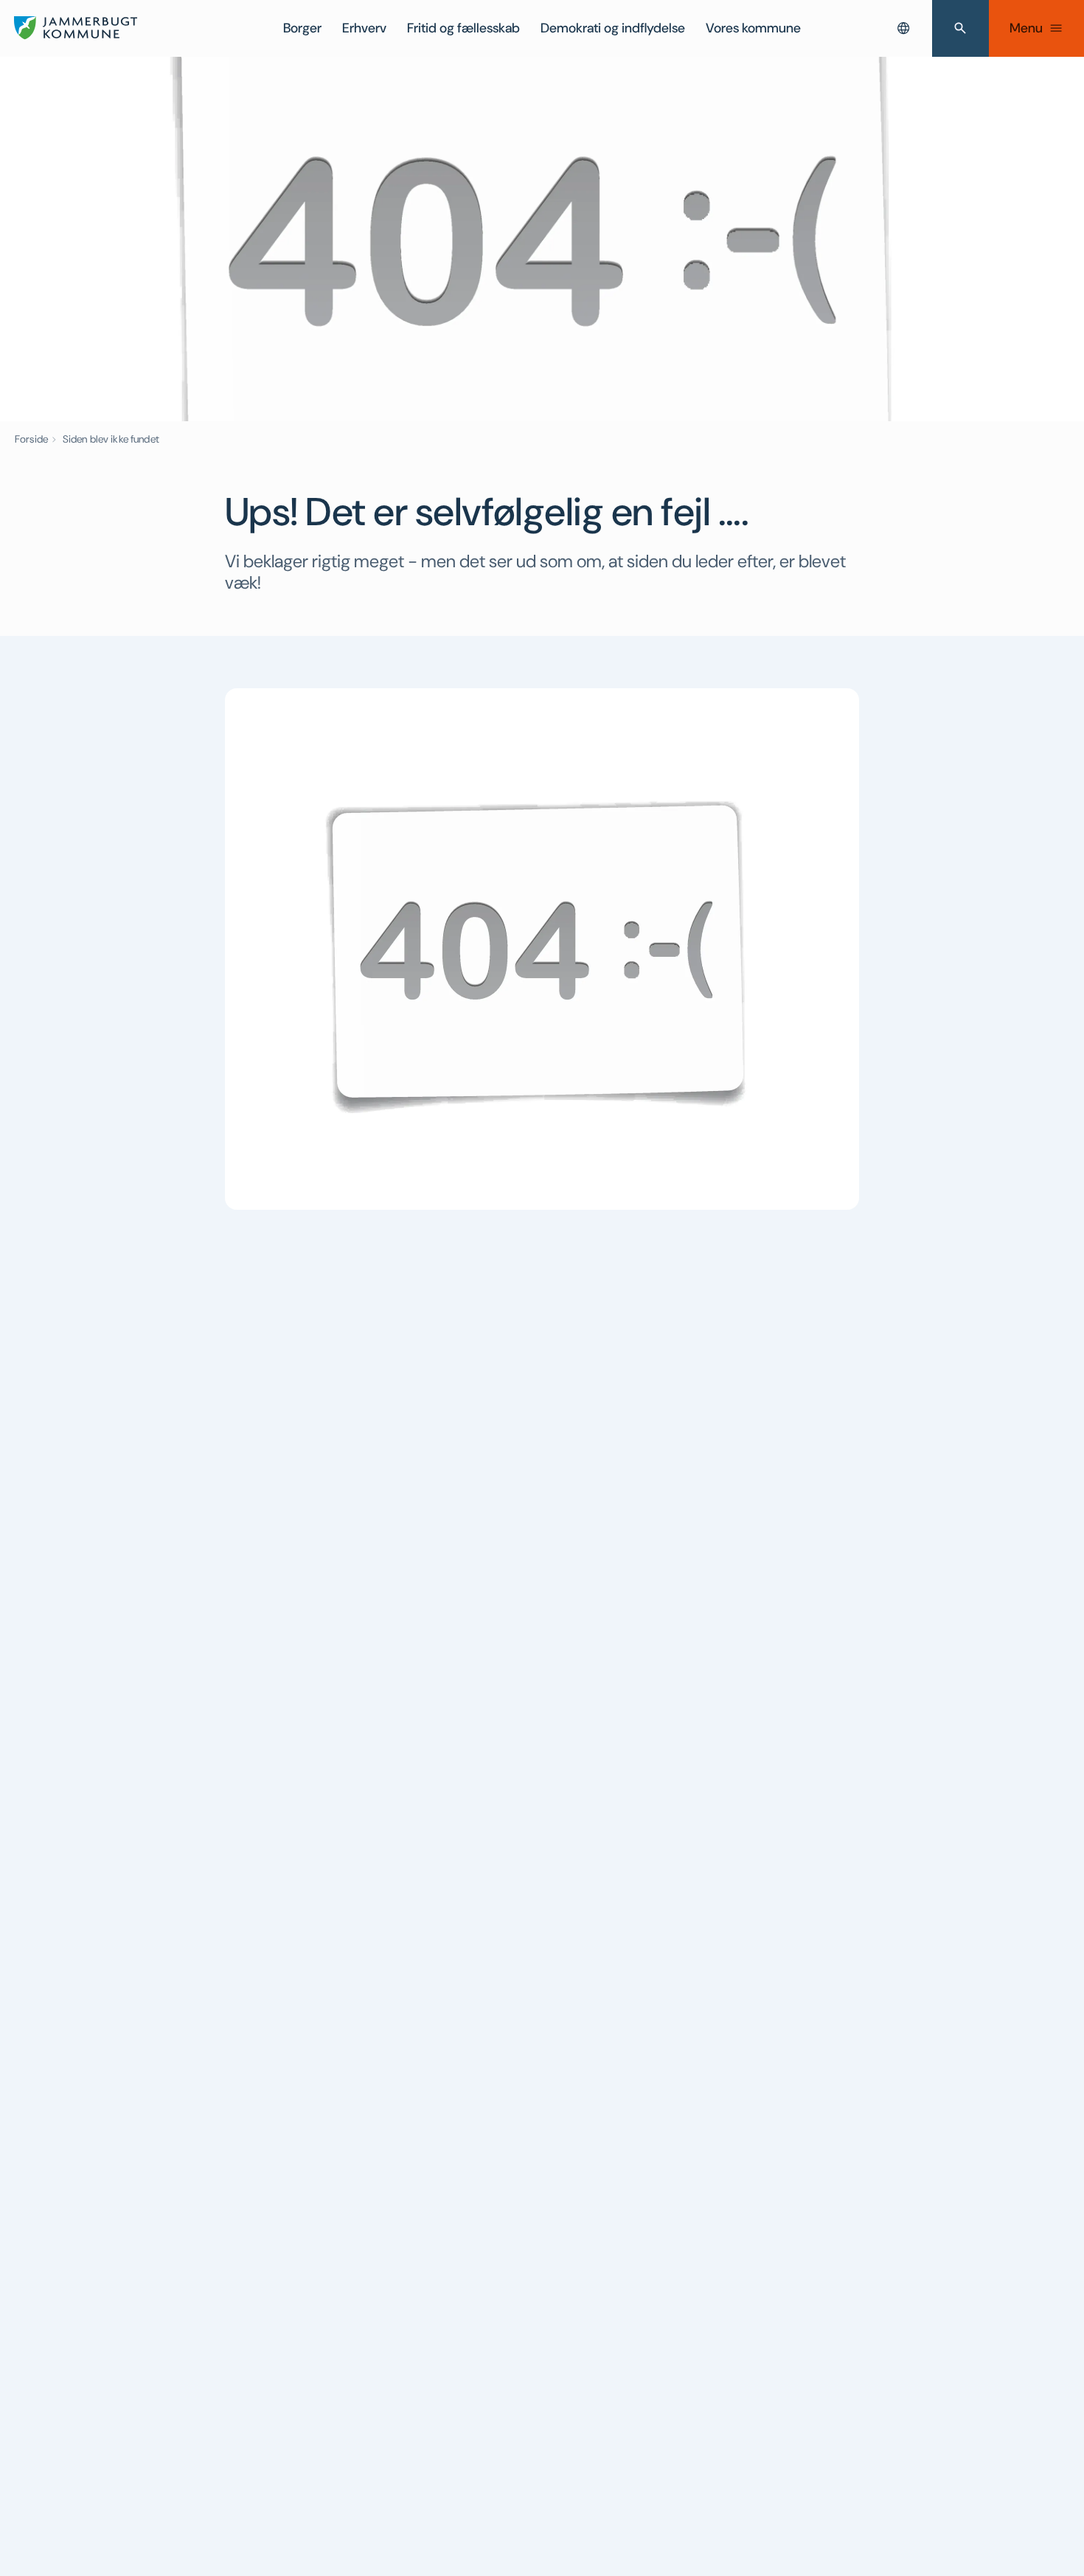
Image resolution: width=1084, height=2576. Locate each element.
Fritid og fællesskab (463, 28)
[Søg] (960, 28)
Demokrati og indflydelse (613, 28)
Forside (31, 439)
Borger (302, 28)
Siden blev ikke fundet (111, 439)
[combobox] (903, 28)
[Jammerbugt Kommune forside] (76, 28)
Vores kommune (753, 28)
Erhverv (364, 28)
